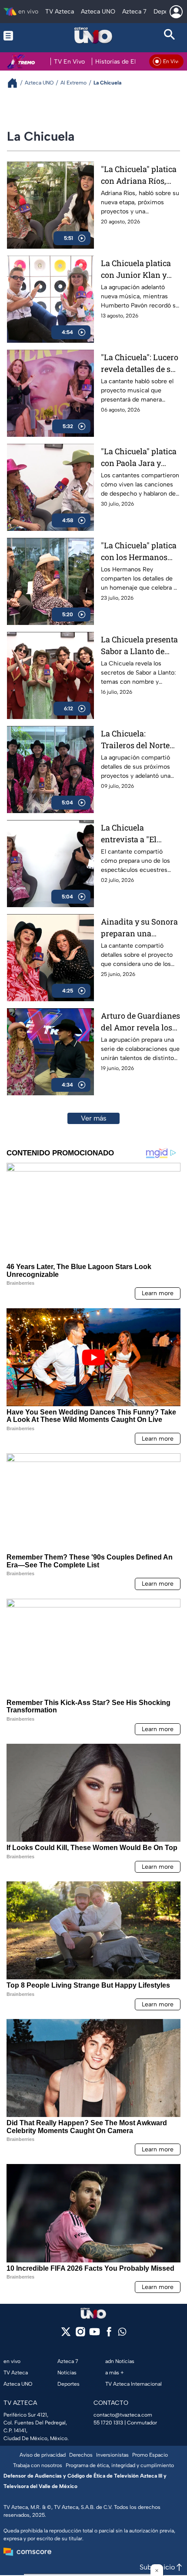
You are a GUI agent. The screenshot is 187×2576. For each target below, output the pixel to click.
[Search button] (170, 35)
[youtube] (95, 2335)
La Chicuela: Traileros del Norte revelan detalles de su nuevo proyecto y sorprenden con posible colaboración (139, 740)
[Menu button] (17, 35)
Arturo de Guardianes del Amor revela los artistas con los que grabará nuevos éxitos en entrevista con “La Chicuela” (140, 1022)
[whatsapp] (122, 2334)
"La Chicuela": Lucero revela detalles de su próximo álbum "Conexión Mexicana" (140, 363)
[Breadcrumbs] (16, 83)
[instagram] (80, 2335)
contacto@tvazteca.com (123, 2415)
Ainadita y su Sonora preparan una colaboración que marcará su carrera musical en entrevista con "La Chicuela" (139, 928)
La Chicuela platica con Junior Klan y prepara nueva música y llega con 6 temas (138, 269)
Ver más (94, 1118)
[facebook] (109, 2335)
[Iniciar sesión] (176, 12)
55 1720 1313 (108, 2423)
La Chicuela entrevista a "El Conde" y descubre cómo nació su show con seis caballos (138, 834)
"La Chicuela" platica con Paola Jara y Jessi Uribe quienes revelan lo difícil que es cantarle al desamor (139, 457)
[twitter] (66, 2335)
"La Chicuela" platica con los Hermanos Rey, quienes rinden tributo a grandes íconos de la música (139, 552)
